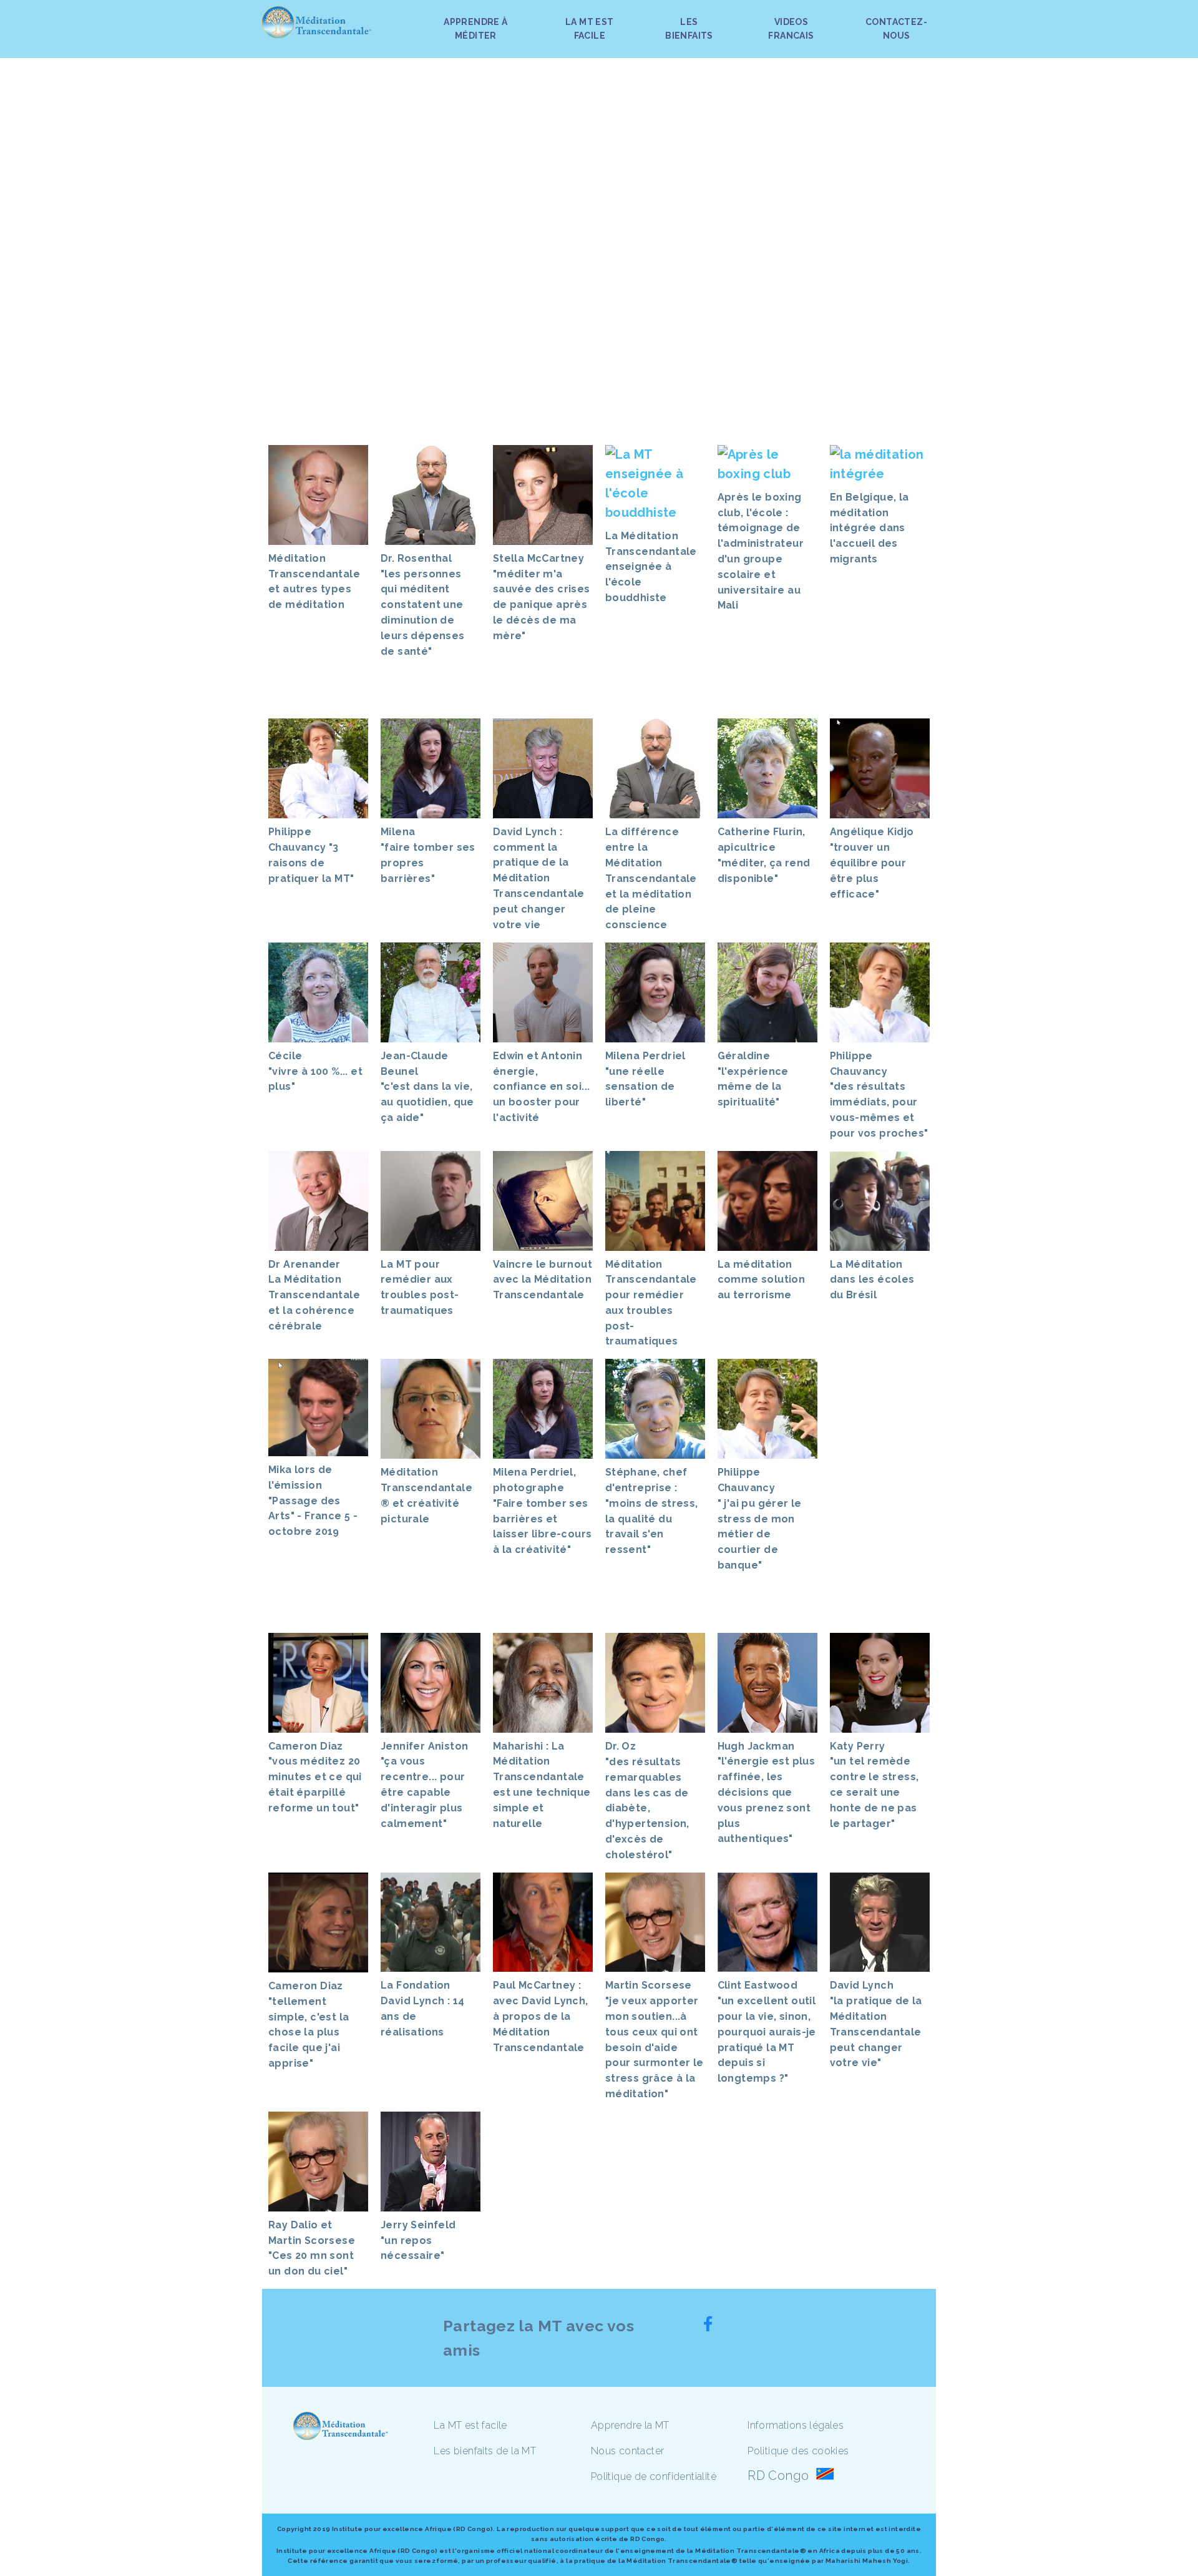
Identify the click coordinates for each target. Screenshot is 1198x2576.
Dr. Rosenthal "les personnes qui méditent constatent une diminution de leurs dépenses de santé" (423, 605)
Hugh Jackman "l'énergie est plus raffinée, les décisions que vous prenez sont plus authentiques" (767, 1793)
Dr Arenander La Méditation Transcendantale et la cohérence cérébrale (314, 1295)
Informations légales (796, 2425)
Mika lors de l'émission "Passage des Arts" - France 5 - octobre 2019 (313, 1501)
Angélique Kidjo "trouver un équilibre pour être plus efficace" (872, 863)
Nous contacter (628, 2451)
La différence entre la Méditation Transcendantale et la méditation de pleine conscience (651, 878)
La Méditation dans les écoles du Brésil (872, 1280)
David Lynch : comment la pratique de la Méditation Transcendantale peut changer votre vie (539, 878)
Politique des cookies (798, 2451)
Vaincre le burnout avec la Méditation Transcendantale (543, 1280)
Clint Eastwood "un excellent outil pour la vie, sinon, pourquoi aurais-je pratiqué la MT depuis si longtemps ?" (767, 2032)
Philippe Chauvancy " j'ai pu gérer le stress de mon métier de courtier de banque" (760, 1519)
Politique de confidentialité (654, 2476)
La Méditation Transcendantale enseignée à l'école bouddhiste (651, 567)
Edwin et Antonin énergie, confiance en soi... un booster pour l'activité (542, 1087)
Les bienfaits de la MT (485, 2451)
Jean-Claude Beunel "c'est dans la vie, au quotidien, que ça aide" (427, 1087)
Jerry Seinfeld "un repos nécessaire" (418, 2241)
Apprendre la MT (630, 2425)
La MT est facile (470, 2425)
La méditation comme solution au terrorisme (762, 1280)
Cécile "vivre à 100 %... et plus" (315, 1071)
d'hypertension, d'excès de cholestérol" (649, 1839)
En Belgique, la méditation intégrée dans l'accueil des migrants (869, 528)
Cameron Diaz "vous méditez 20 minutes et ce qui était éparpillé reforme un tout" (315, 1777)
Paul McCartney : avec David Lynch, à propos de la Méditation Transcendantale (541, 2016)
